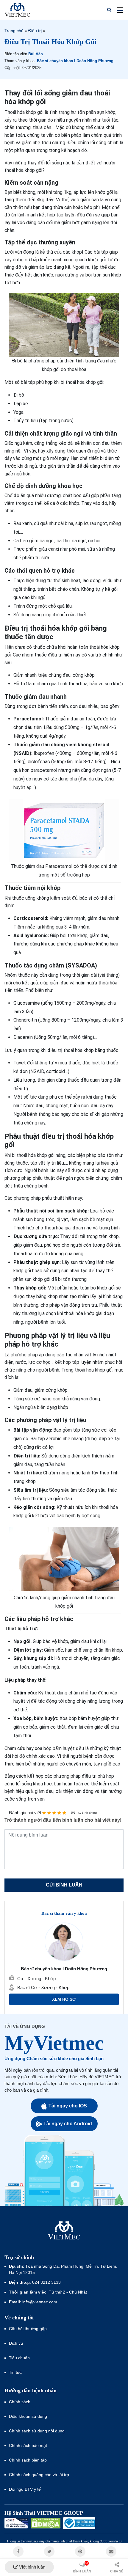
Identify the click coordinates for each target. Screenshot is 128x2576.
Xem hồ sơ (64, 1999)
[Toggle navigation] (118, 10)
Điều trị (35, 31)
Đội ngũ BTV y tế (25, 2489)
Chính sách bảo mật (28, 2445)
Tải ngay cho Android (68, 2124)
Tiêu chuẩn (19, 2358)
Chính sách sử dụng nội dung (37, 2431)
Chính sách (20, 2402)
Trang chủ (14, 31)
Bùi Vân (36, 54)
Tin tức (15, 2372)
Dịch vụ (16, 2343)
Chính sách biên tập (28, 2460)
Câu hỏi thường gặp (28, 2329)
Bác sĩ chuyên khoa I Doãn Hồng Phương (75, 61)
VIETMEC (17, 10)
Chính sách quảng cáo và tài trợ (39, 2475)
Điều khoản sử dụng (28, 2416)
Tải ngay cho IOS (68, 2106)
